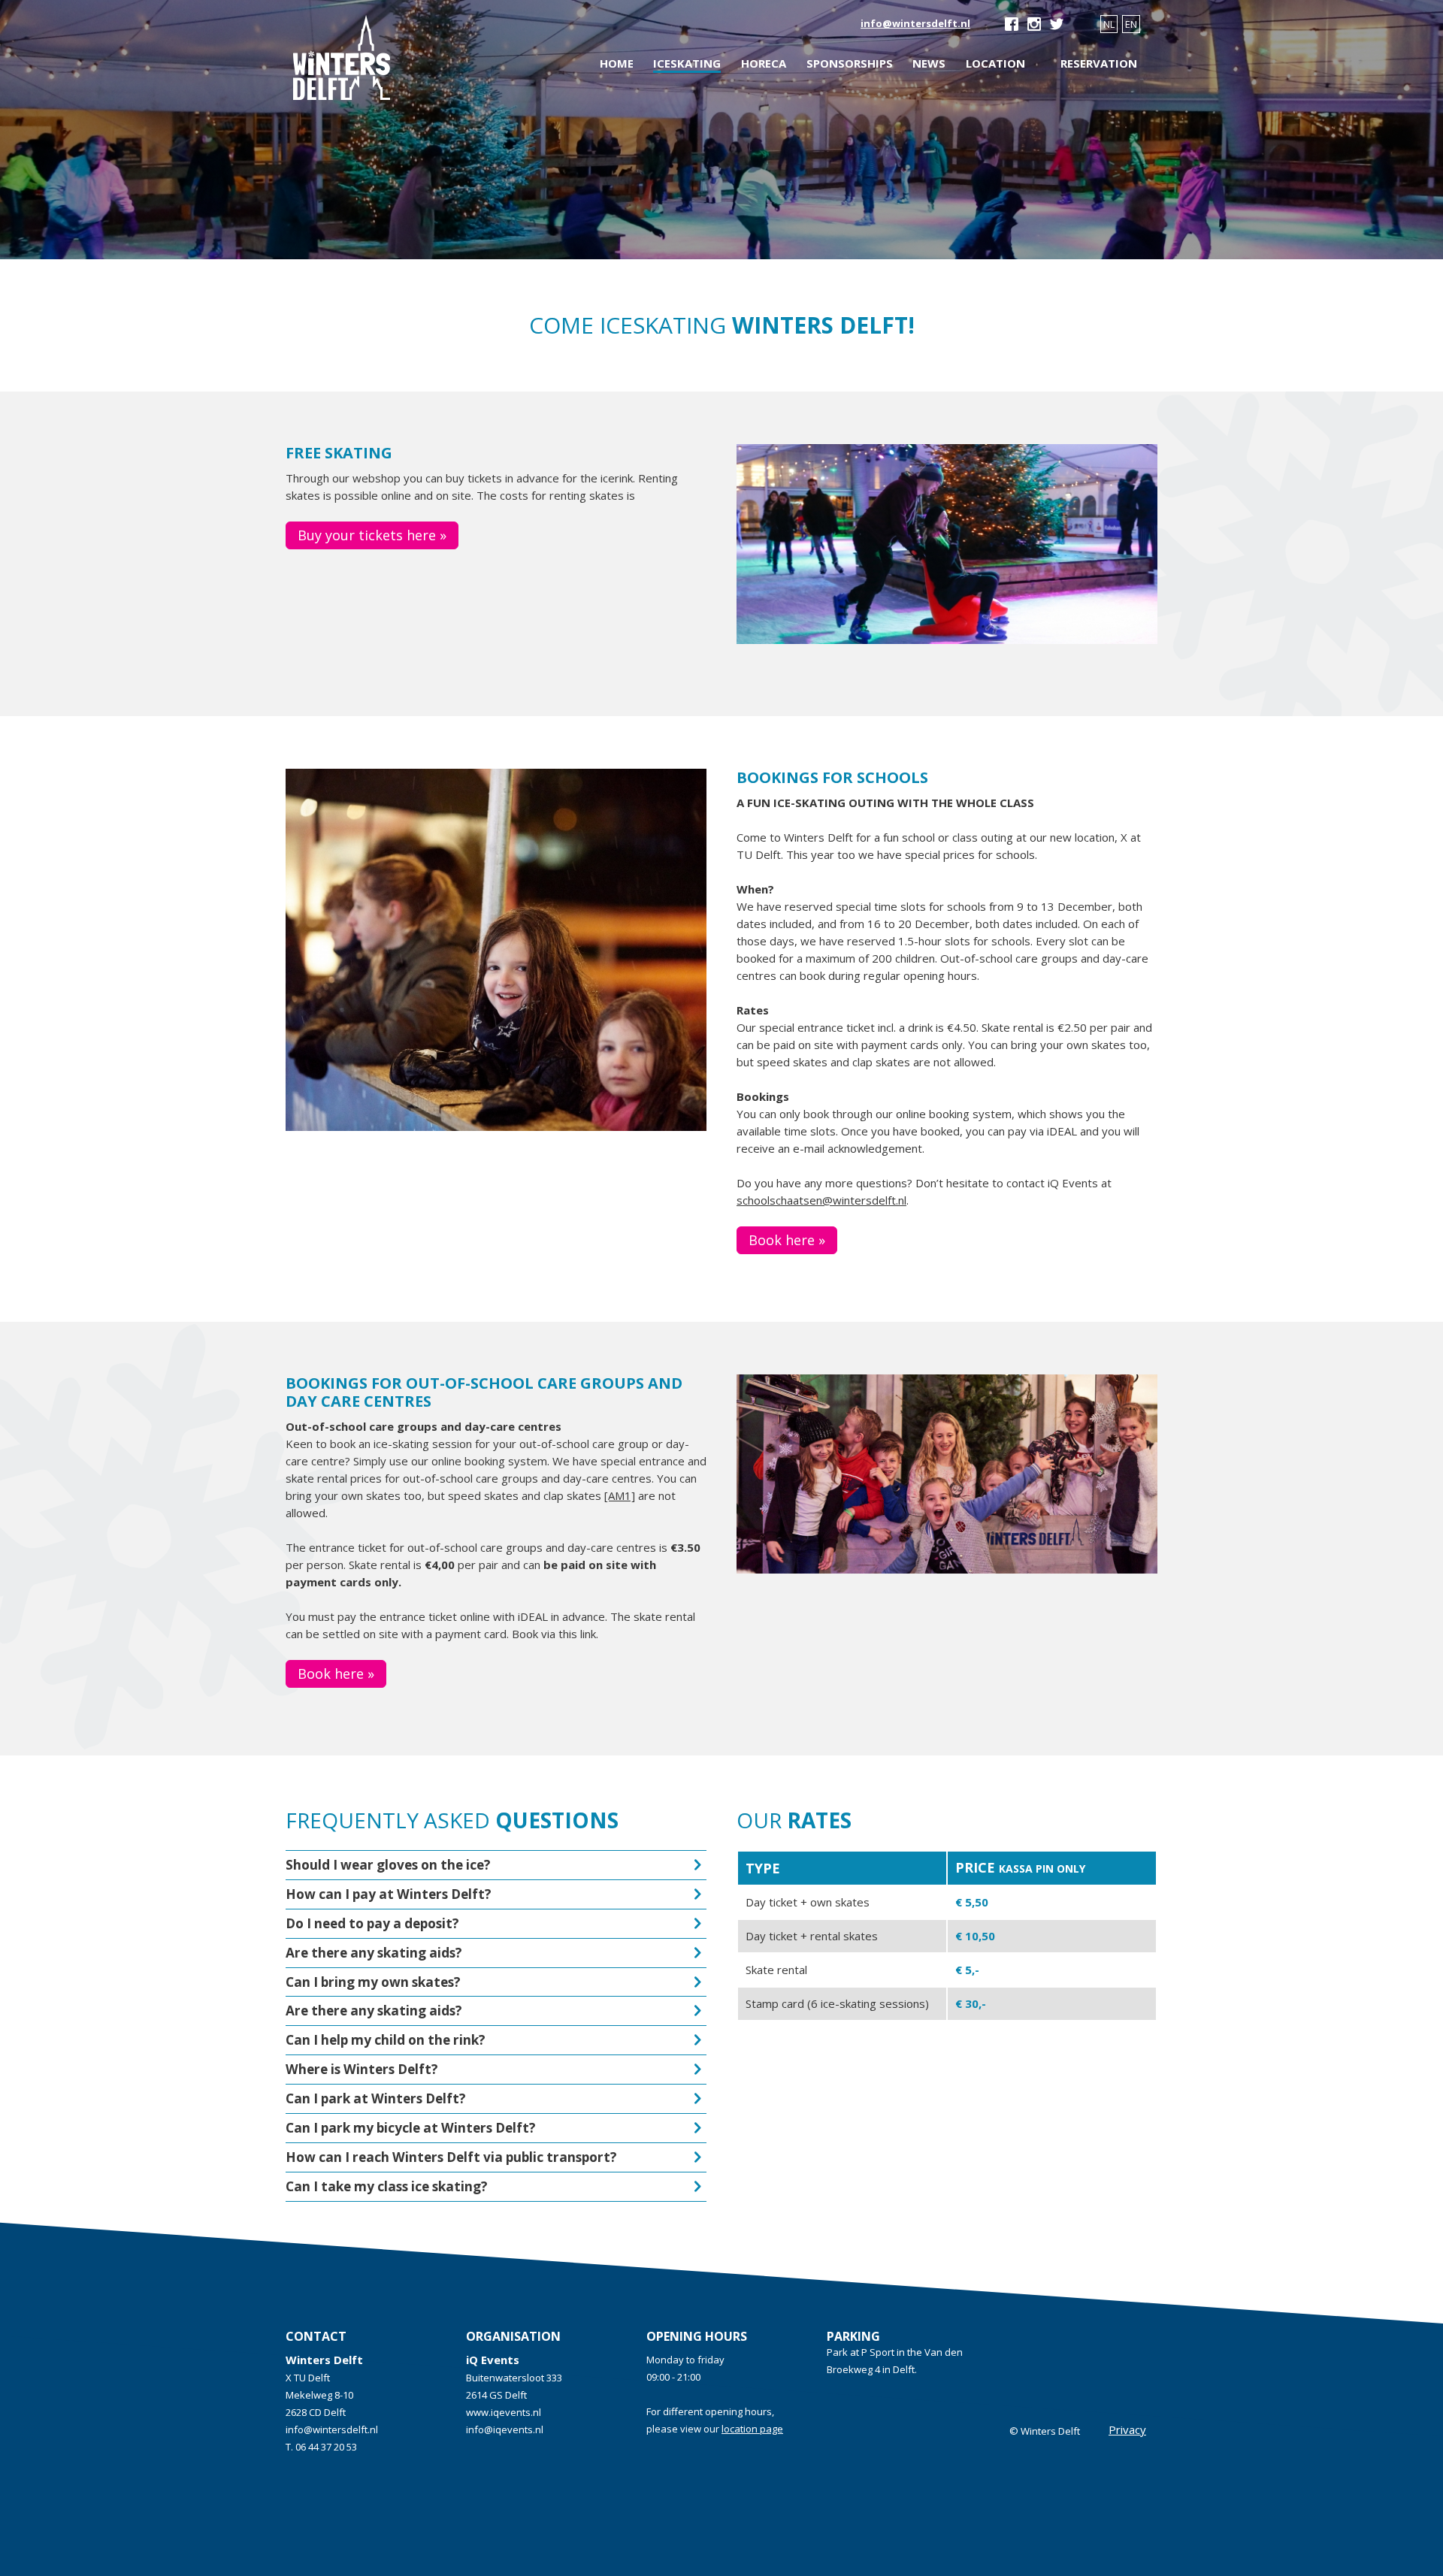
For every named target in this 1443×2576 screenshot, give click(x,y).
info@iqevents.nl (505, 2429)
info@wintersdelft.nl (915, 23)
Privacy (1127, 2429)
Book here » (787, 1240)
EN (1131, 24)
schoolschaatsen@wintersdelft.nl (821, 1200)
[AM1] (620, 1495)
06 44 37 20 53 (326, 2447)
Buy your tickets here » (372, 535)
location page (752, 2429)
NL (1109, 24)
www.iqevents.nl (504, 2412)
